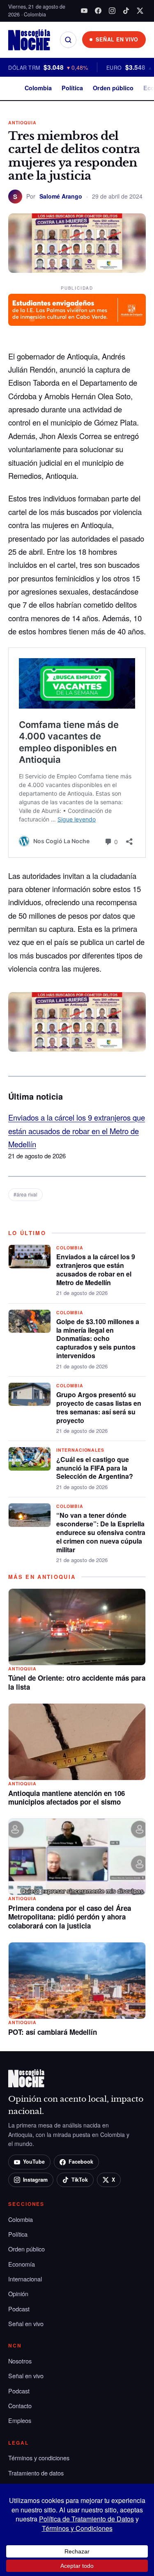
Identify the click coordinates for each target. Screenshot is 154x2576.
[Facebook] (98, 11)
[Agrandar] (135, 1011)
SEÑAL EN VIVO (117, 39)
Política (72, 88)
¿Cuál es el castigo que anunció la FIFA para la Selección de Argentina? (95, 1468)
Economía (22, 2264)
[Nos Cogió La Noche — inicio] (29, 40)
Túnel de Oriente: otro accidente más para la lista (77, 1682)
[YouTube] (84, 11)
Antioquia (22, 122)
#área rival (25, 1194)
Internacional (25, 2279)
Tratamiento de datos (36, 2473)
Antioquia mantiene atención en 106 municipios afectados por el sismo (67, 1798)
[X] (140, 11)
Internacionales (80, 1450)
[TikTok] (126, 11)
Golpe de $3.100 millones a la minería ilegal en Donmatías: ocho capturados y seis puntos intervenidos (98, 1338)
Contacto (20, 2406)
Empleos (20, 2420)
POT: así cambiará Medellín (53, 2032)
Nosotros (20, 2361)
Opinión (18, 2293)
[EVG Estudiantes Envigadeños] (77, 310)
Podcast (19, 2309)
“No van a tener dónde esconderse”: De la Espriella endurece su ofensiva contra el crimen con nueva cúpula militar (101, 1532)
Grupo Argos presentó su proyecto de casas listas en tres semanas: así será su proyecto (99, 1407)
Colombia (38, 88)
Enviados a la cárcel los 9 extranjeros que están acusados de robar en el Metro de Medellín (77, 1131)
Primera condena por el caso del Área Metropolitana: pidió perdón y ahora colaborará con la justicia (70, 1917)
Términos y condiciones (39, 2458)
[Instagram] (112, 11)
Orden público (113, 88)
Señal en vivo (26, 2323)
